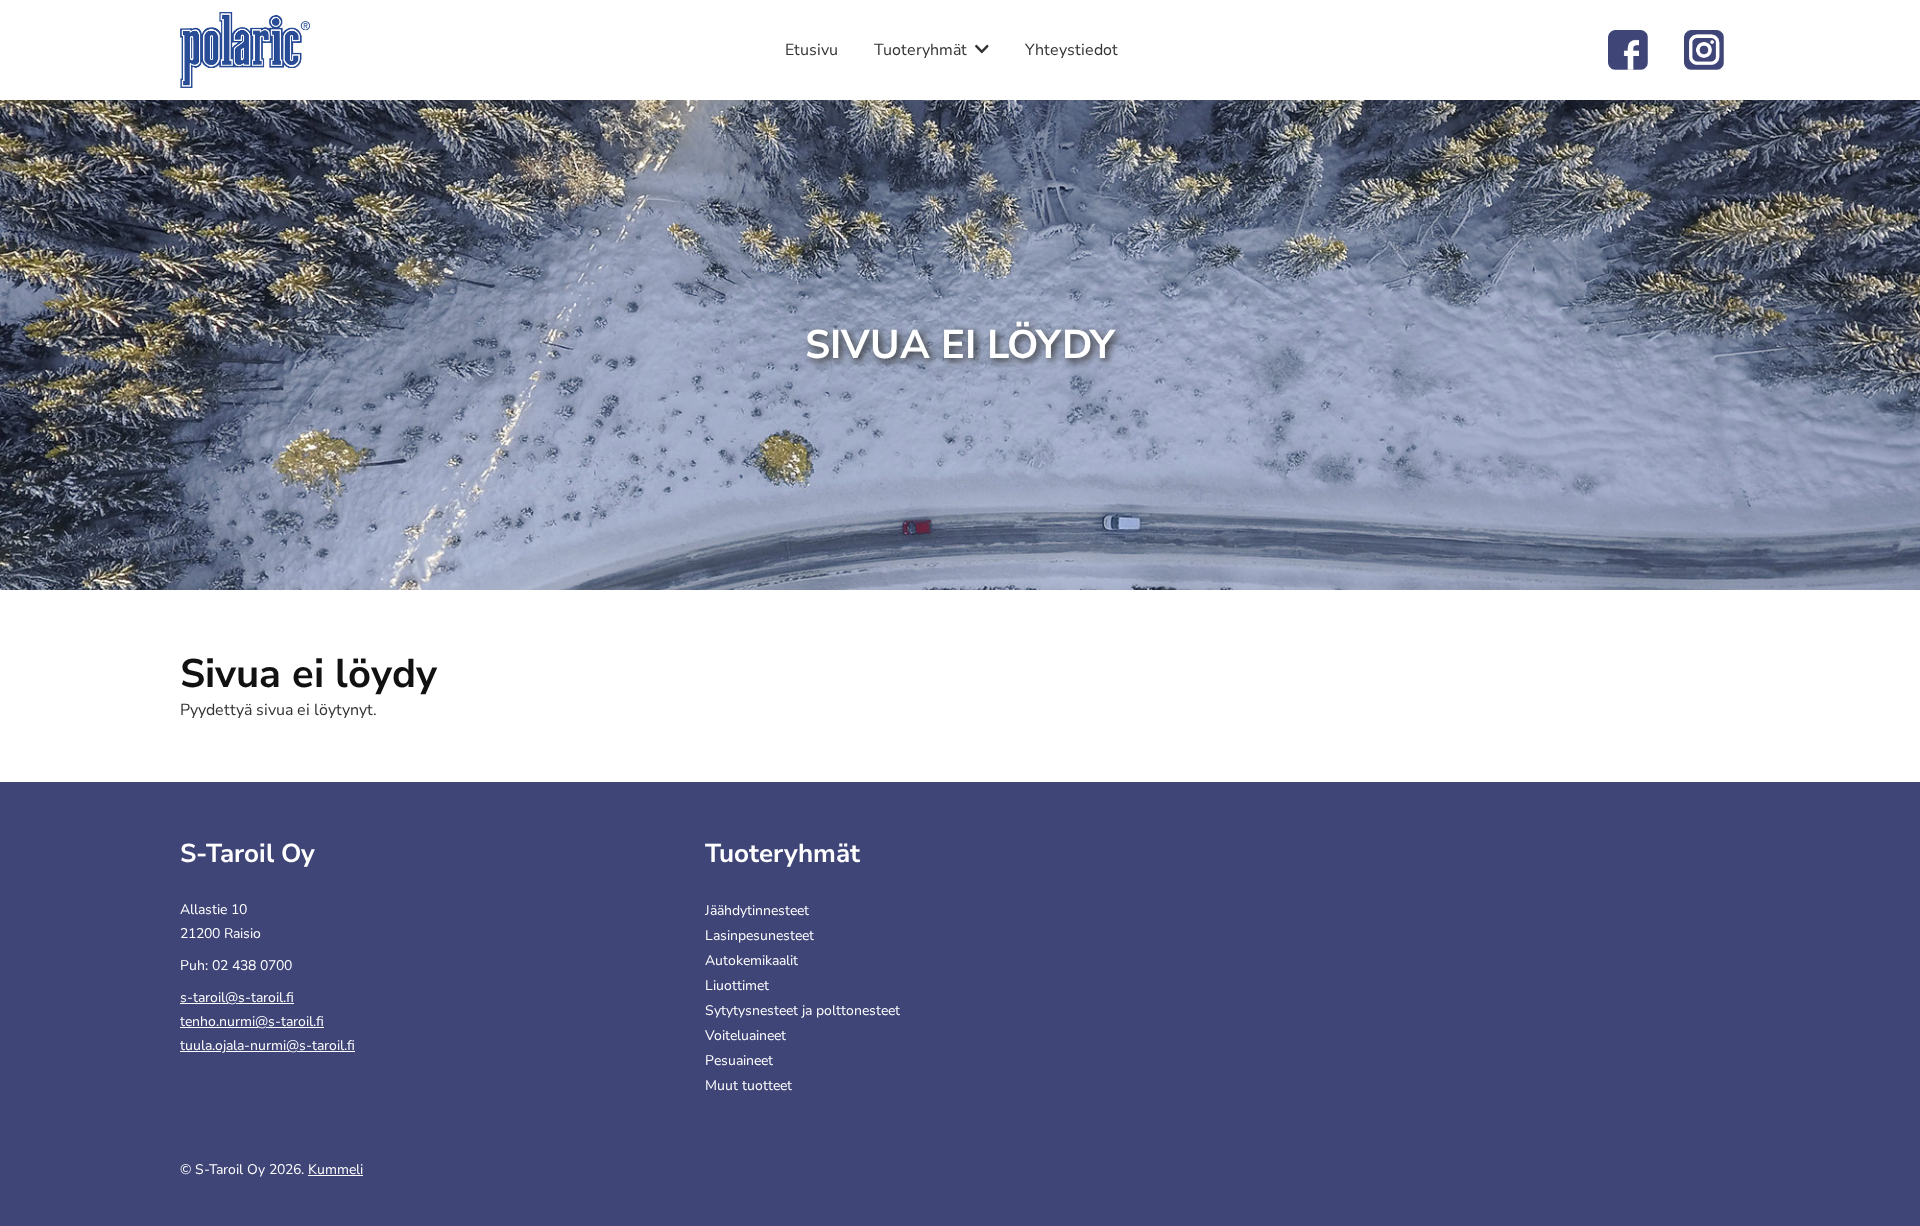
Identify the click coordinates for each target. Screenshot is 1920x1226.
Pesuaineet (739, 1060)
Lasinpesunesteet (759, 935)
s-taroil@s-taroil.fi (237, 997)
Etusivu (811, 50)
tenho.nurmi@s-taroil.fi (252, 1021)
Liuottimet (737, 985)
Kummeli (335, 1169)
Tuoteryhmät (920, 50)
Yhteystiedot (1071, 50)
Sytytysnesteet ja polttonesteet (802, 1010)
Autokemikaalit (751, 960)
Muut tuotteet (748, 1085)
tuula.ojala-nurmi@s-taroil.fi (267, 1045)
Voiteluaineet (745, 1035)
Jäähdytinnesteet (757, 910)
